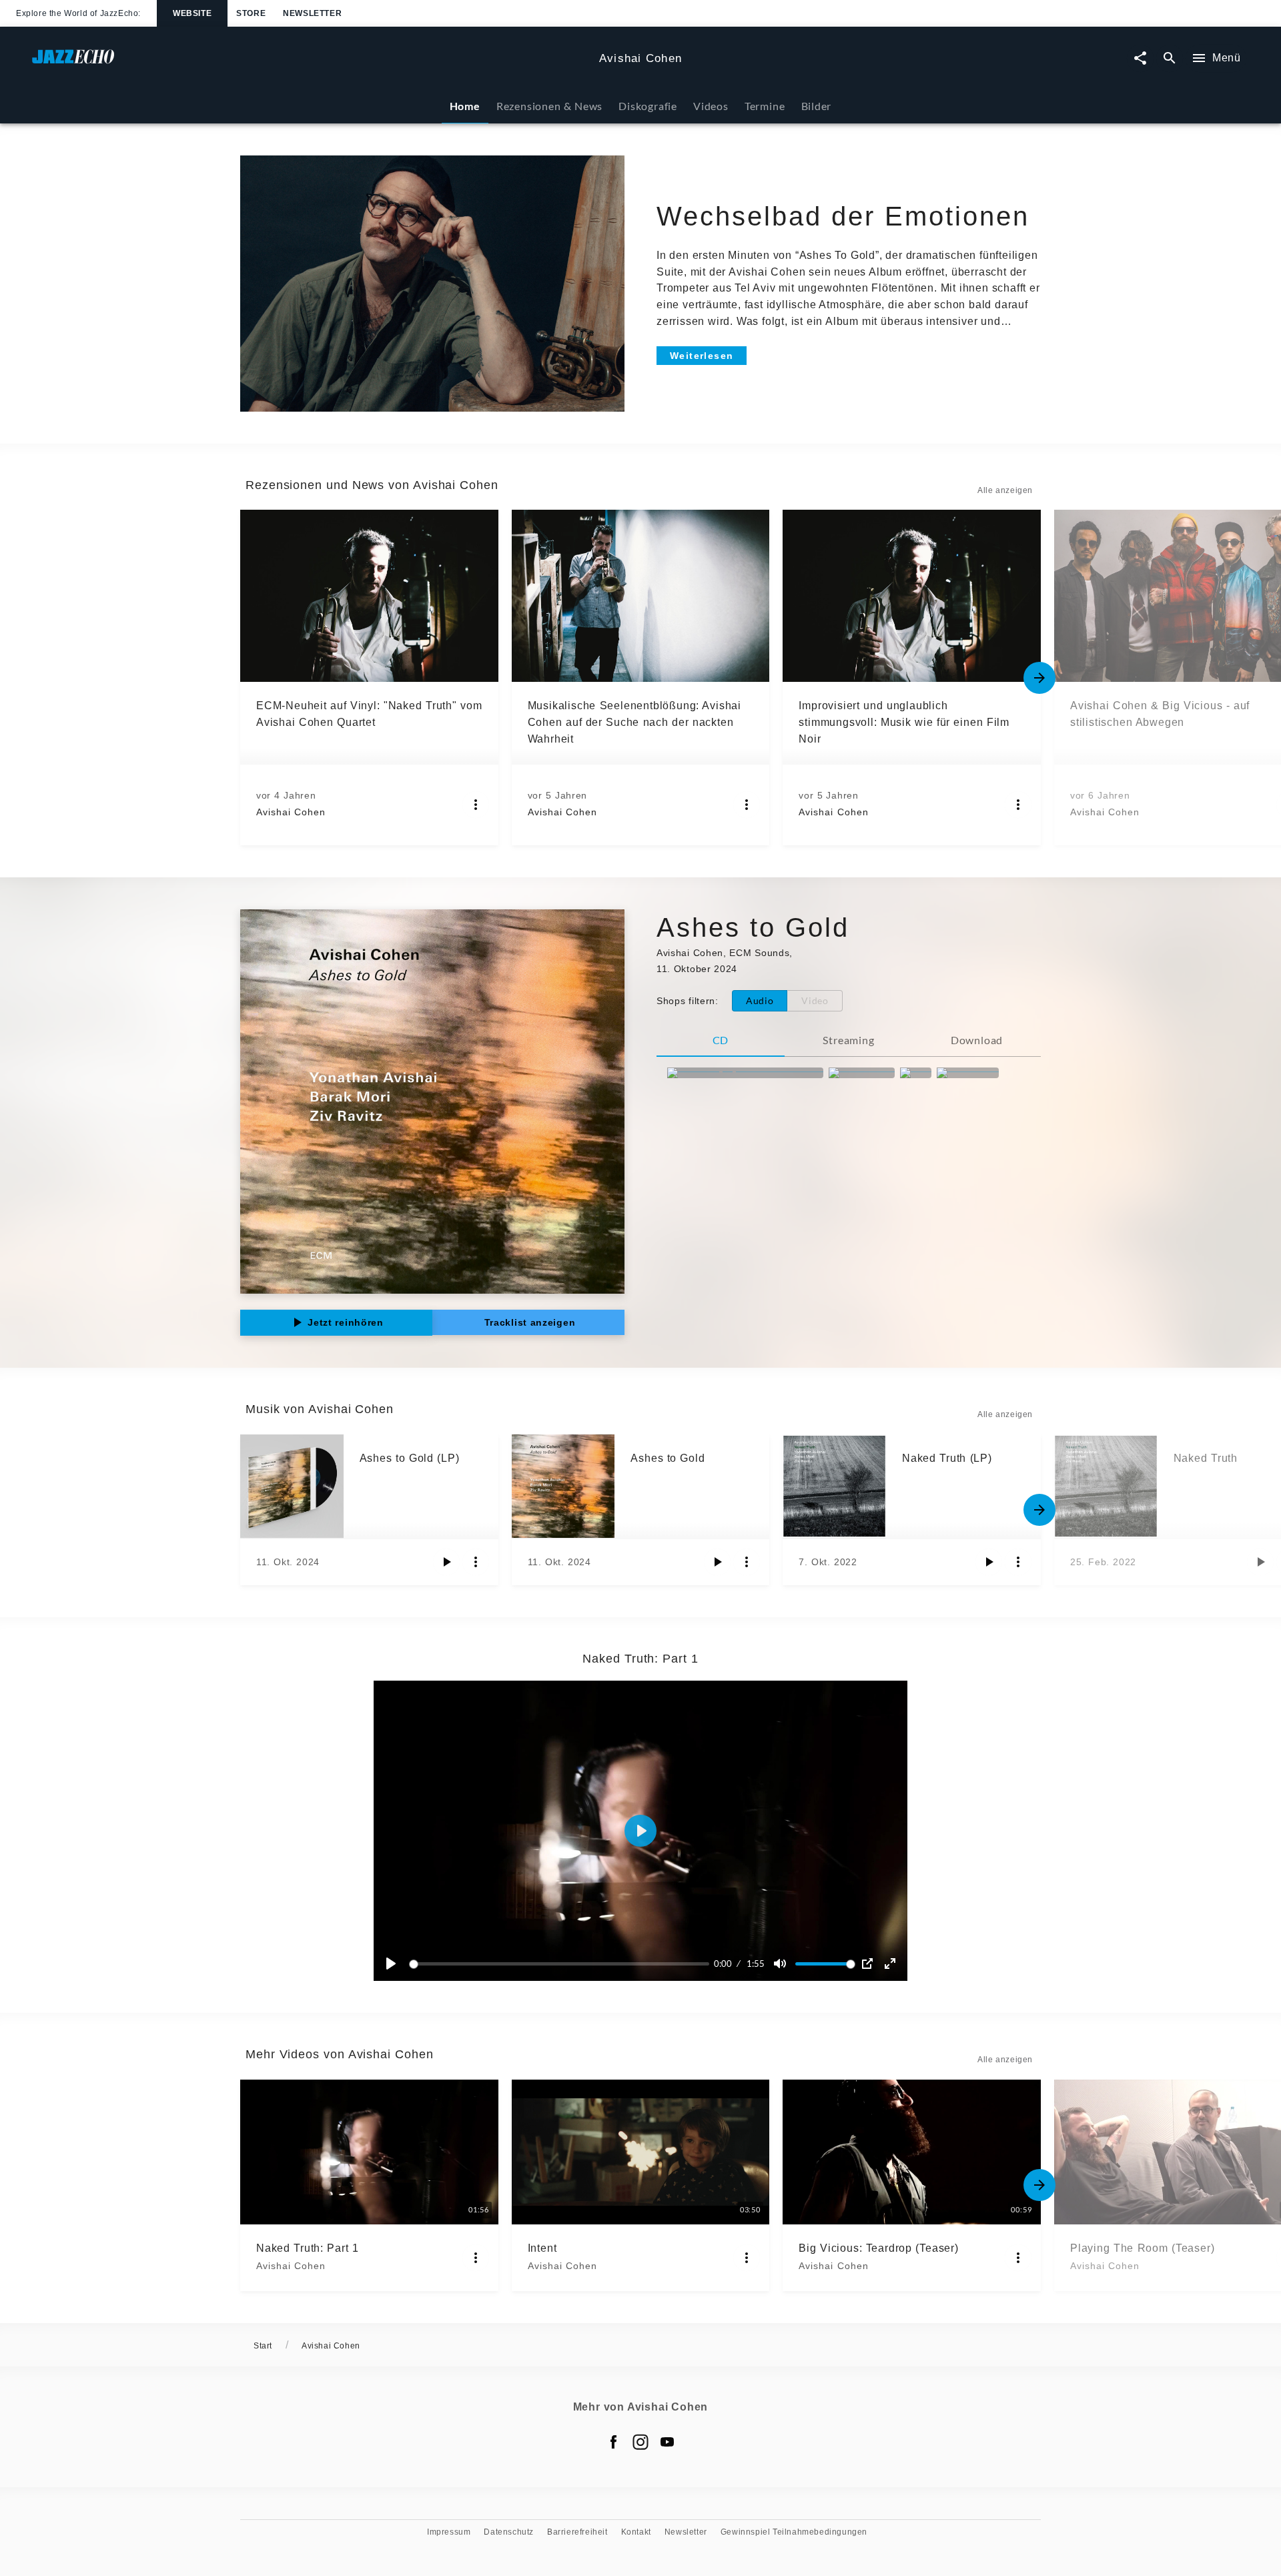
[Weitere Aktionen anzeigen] (476, 805)
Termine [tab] (765, 106)
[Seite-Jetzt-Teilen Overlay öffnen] (1140, 58)
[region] (640, 1831)
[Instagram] (640, 2442)
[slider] (561, 1964)
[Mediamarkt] (862, 1073)
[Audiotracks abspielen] (446, 1562)
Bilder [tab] (817, 106)
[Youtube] (667, 2442)
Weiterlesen (702, 356)
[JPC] (916, 1073)
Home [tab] (465, 106)
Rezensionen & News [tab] (549, 106)
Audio (760, 1000)
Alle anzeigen (1005, 490)
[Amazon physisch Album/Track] (745, 1073)
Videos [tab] (711, 106)
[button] (640, 1831)
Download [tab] (977, 1040)
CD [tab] (721, 1040)
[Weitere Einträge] (1039, 678)
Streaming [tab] (848, 1040)
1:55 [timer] (756, 1964)
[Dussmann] (968, 1073)
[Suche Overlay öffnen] (1170, 58)
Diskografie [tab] (648, 106)
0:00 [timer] (723, 1964)
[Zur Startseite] (310, 63)
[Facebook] (614, 2442)
